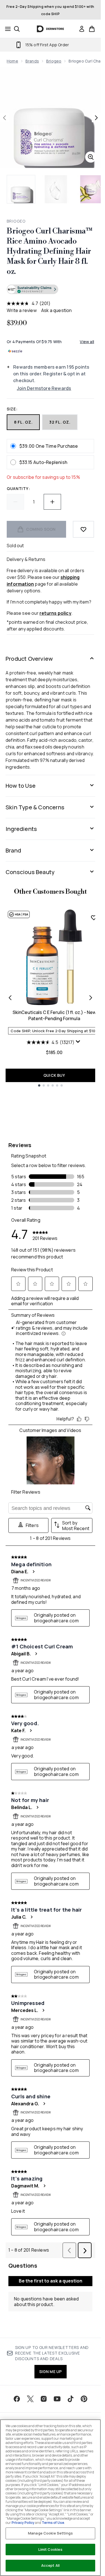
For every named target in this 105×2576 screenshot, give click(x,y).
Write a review (22, 310)
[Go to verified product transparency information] (32, 289)
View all (87, 342)
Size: (12, 409)
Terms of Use (53, 2523)
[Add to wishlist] (83, 529)
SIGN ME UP (51, 2371)
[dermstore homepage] (51, 29)
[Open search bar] (17, 29)
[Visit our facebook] (17, 2399)
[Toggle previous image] (4, 118)
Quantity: (18, 488)
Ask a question (57, 310)
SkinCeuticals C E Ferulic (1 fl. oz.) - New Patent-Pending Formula (54, 1015)
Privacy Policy (23, 2523)
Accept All (50, 2565)
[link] (82, 29)
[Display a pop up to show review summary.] (79, 1043)
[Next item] (91, 998)
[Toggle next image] (96, 118)
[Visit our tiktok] (71, 2399)
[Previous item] (10, 998)
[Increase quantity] (52, 502)
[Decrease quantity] (15, 502)
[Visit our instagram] (44, 2399)
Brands (32, 61)
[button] (50, 290)
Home (12, 61)
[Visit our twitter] (30, 2399)
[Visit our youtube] (57, 2399)
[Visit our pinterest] (84, 2399)
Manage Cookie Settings (50, 2533)
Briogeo (54, 61)
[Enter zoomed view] (91, 157)
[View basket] (92, 29)
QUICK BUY (54, 1075)
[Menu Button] (6, 29)
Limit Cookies (51, 2549)
